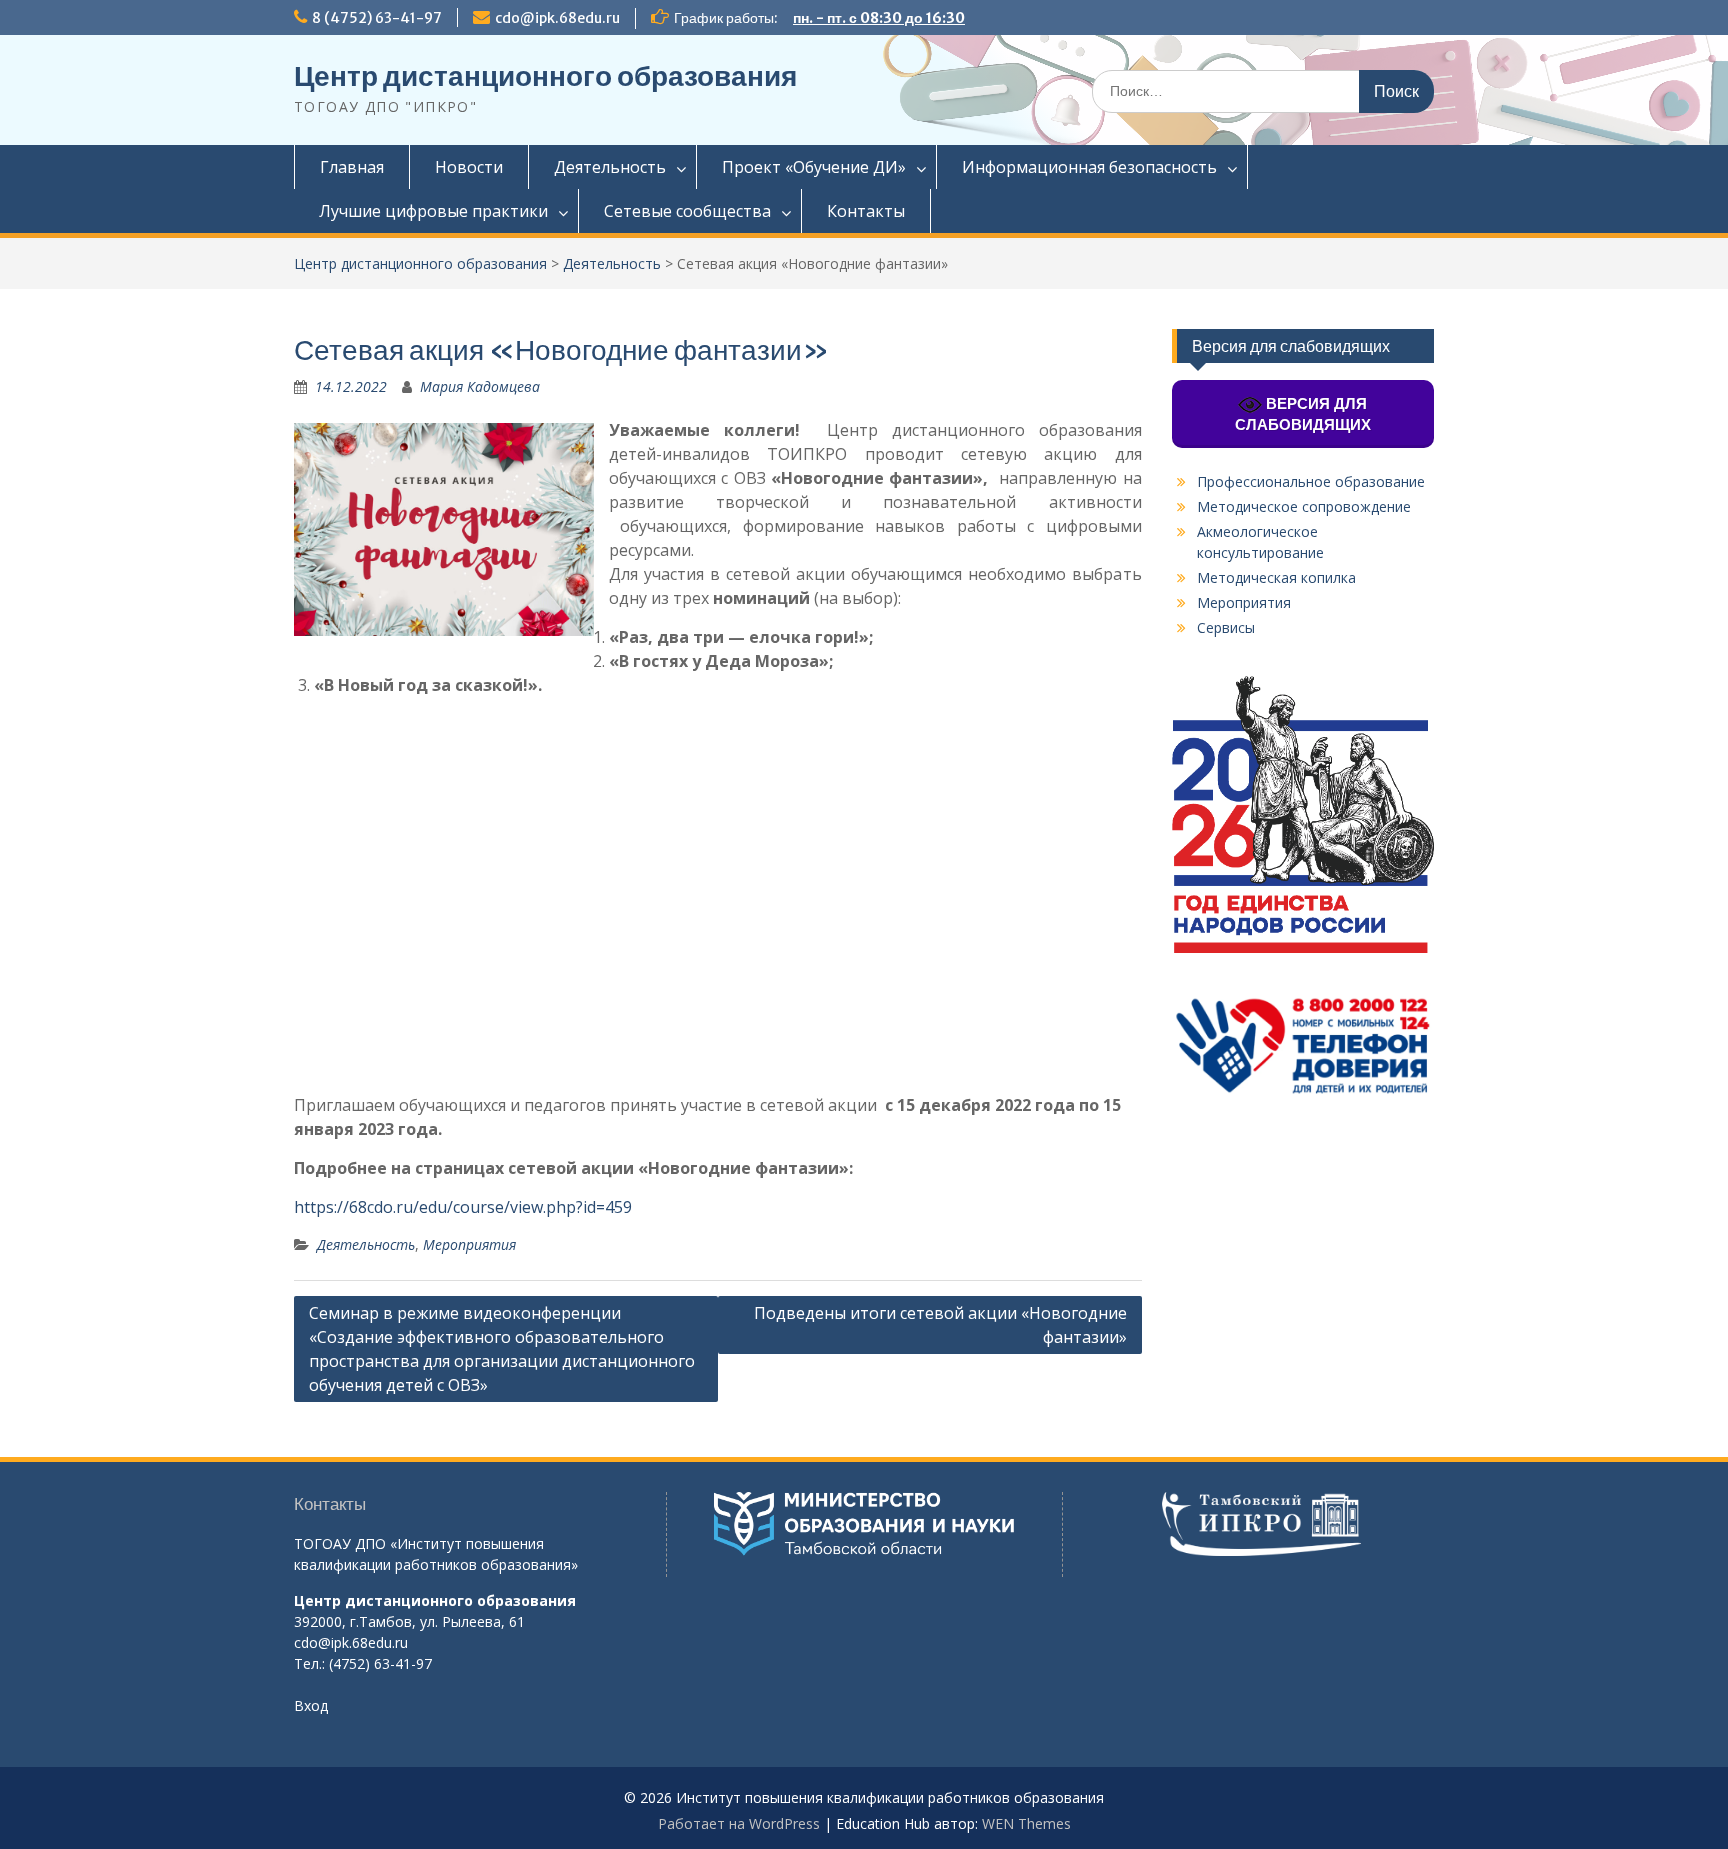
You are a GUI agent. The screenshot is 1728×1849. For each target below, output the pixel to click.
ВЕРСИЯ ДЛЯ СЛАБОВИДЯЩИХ (1303, 414)
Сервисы (1226, 627)
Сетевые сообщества (687, 211)
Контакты (866, 211)
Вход (311, 1705)
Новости (469, 167)
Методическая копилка (1276, 577)
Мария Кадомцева (480, 386)
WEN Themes (1026, 1823)
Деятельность (610, 167)
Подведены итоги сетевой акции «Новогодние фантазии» (940, 1325)
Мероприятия (469, 1244)
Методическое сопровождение (1304, 506)
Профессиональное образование (1311, 481)
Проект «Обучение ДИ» (814, 167)
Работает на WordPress (739, 1823)
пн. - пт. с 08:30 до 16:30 (879, 18)
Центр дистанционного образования (545, 76)
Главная (352, 167)
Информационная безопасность (1089, 167)
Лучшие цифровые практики (433, 211)
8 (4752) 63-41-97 (377, 18)
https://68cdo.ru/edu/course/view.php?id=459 (463, 1207)
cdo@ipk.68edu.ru (557, 18)
